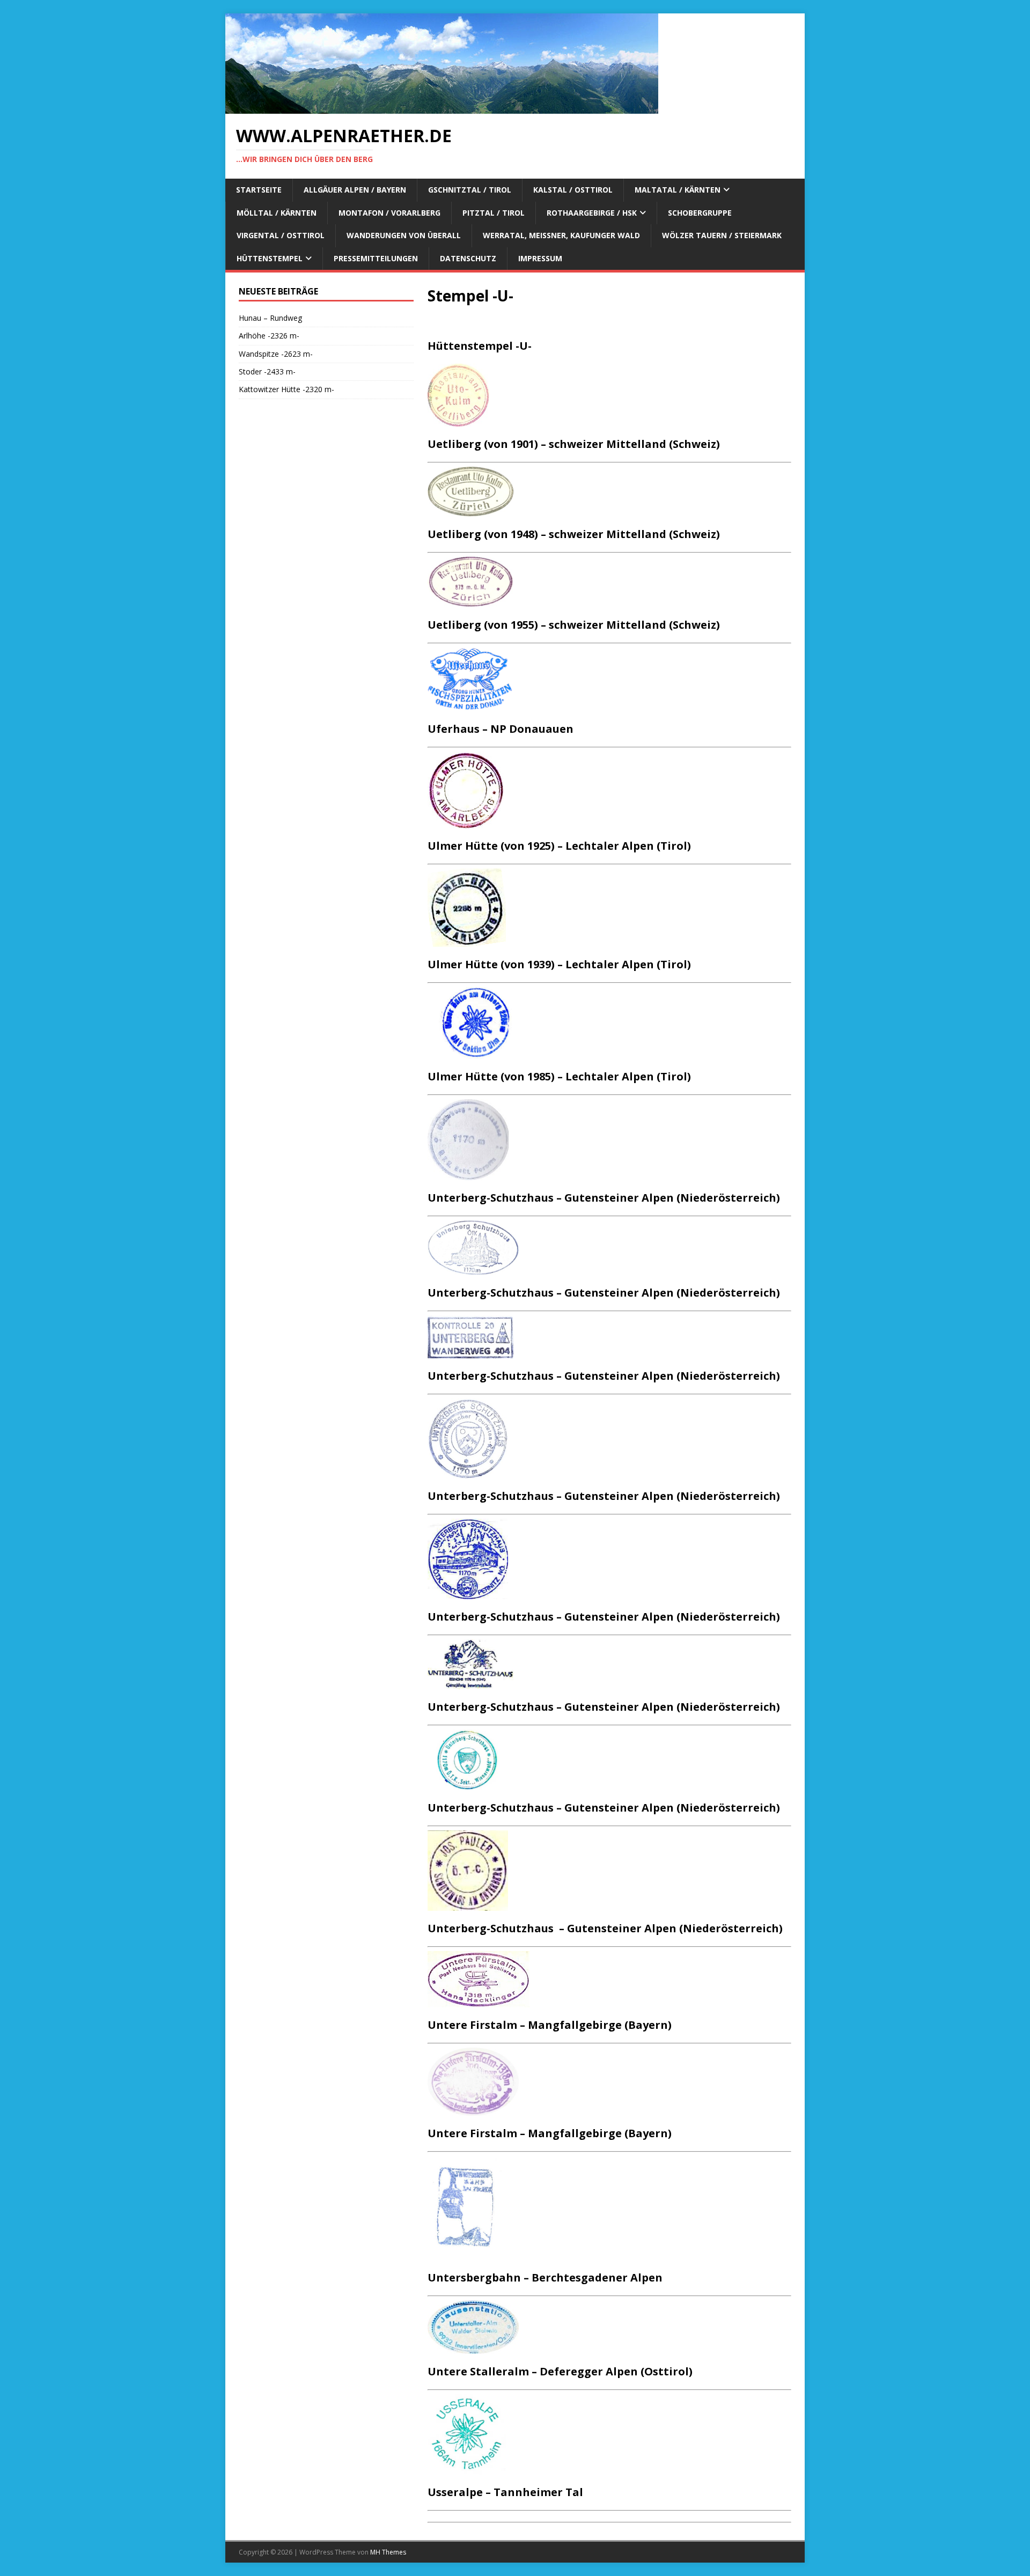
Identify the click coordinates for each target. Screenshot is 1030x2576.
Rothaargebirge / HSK (592, 213)
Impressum (540, 258)
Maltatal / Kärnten (678, 190)
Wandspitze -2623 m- (276, 354)
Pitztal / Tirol (494, 213)
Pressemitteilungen (376, 258)
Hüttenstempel (270, 258)
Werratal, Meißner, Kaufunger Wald (561, 235)
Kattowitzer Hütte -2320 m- (286, 389)
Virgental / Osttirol (281, 235)
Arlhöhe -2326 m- (269, 336)
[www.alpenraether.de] (442, 108)
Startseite (259, 190)
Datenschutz (468, 258)
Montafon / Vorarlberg (389, 213)
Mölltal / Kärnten (277, 213)
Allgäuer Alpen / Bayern (355, 190)
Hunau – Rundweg (270, 318)
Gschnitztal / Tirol (470, 190)
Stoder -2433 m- (267, 371)
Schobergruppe (700, 213)
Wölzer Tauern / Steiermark (722, 235)
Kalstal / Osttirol (573, 190)
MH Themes (388, 2552)
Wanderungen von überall (404, 235)
